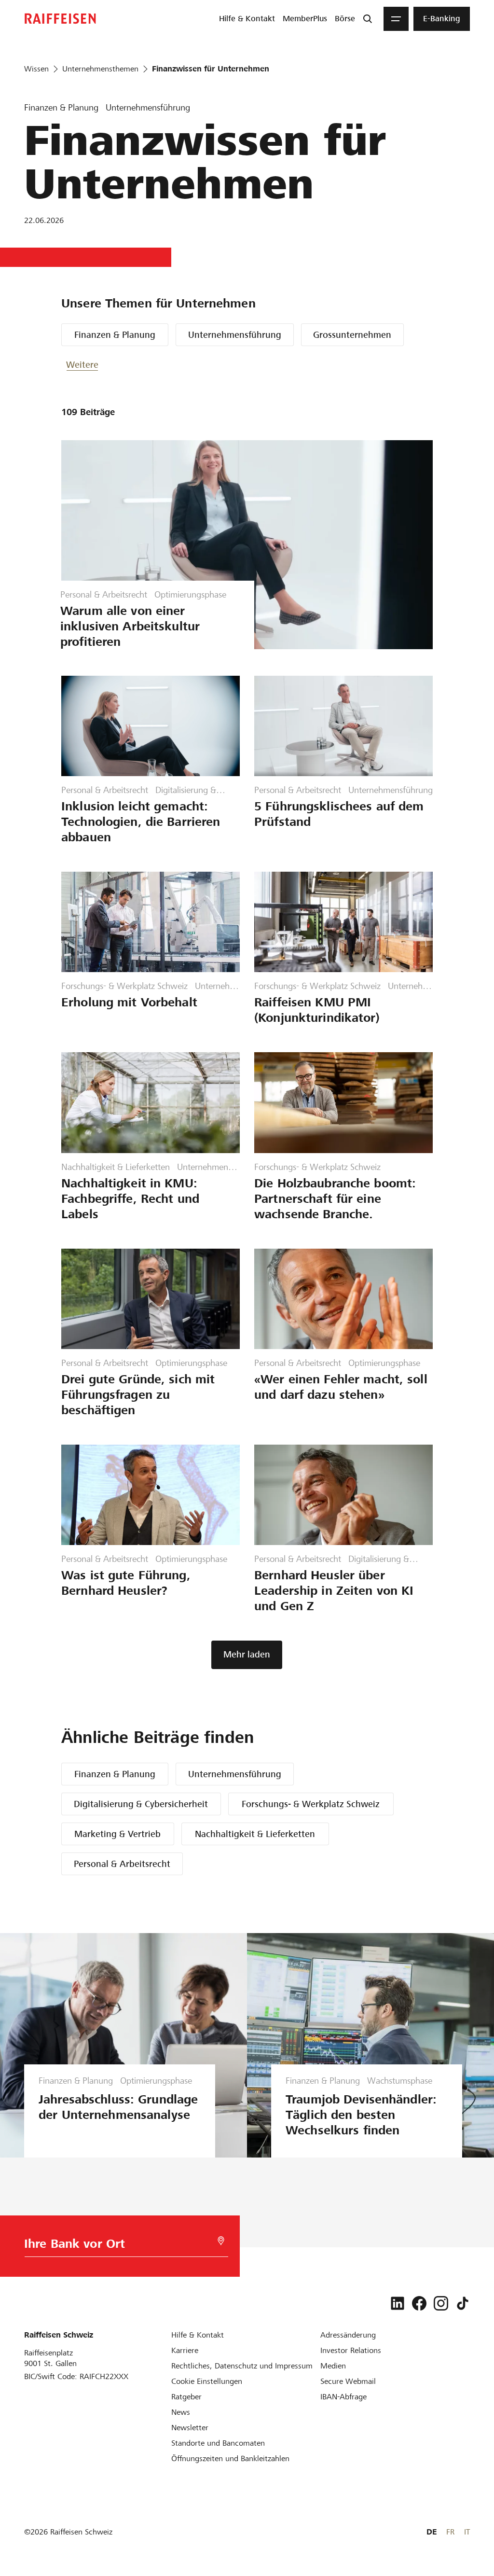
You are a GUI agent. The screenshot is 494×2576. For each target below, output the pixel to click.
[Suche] (368, 19)
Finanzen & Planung (115, 335)
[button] (95, 365)
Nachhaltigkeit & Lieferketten (255, 1834)
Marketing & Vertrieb (117, 1834)
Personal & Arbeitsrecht (122, 1864)
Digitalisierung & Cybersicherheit (141, 1804)
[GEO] (221, 2241)
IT (467, 2532)
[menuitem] (247, 19)
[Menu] (396, 19)
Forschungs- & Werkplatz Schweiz (311, 1804)
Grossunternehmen (352, 335)
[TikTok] (463, 2303)
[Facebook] (419, 2303)
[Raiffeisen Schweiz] (60, 19)
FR (450, 2532)
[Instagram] (441, 2303)
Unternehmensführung (235, 335)
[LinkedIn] (398, 2303)
